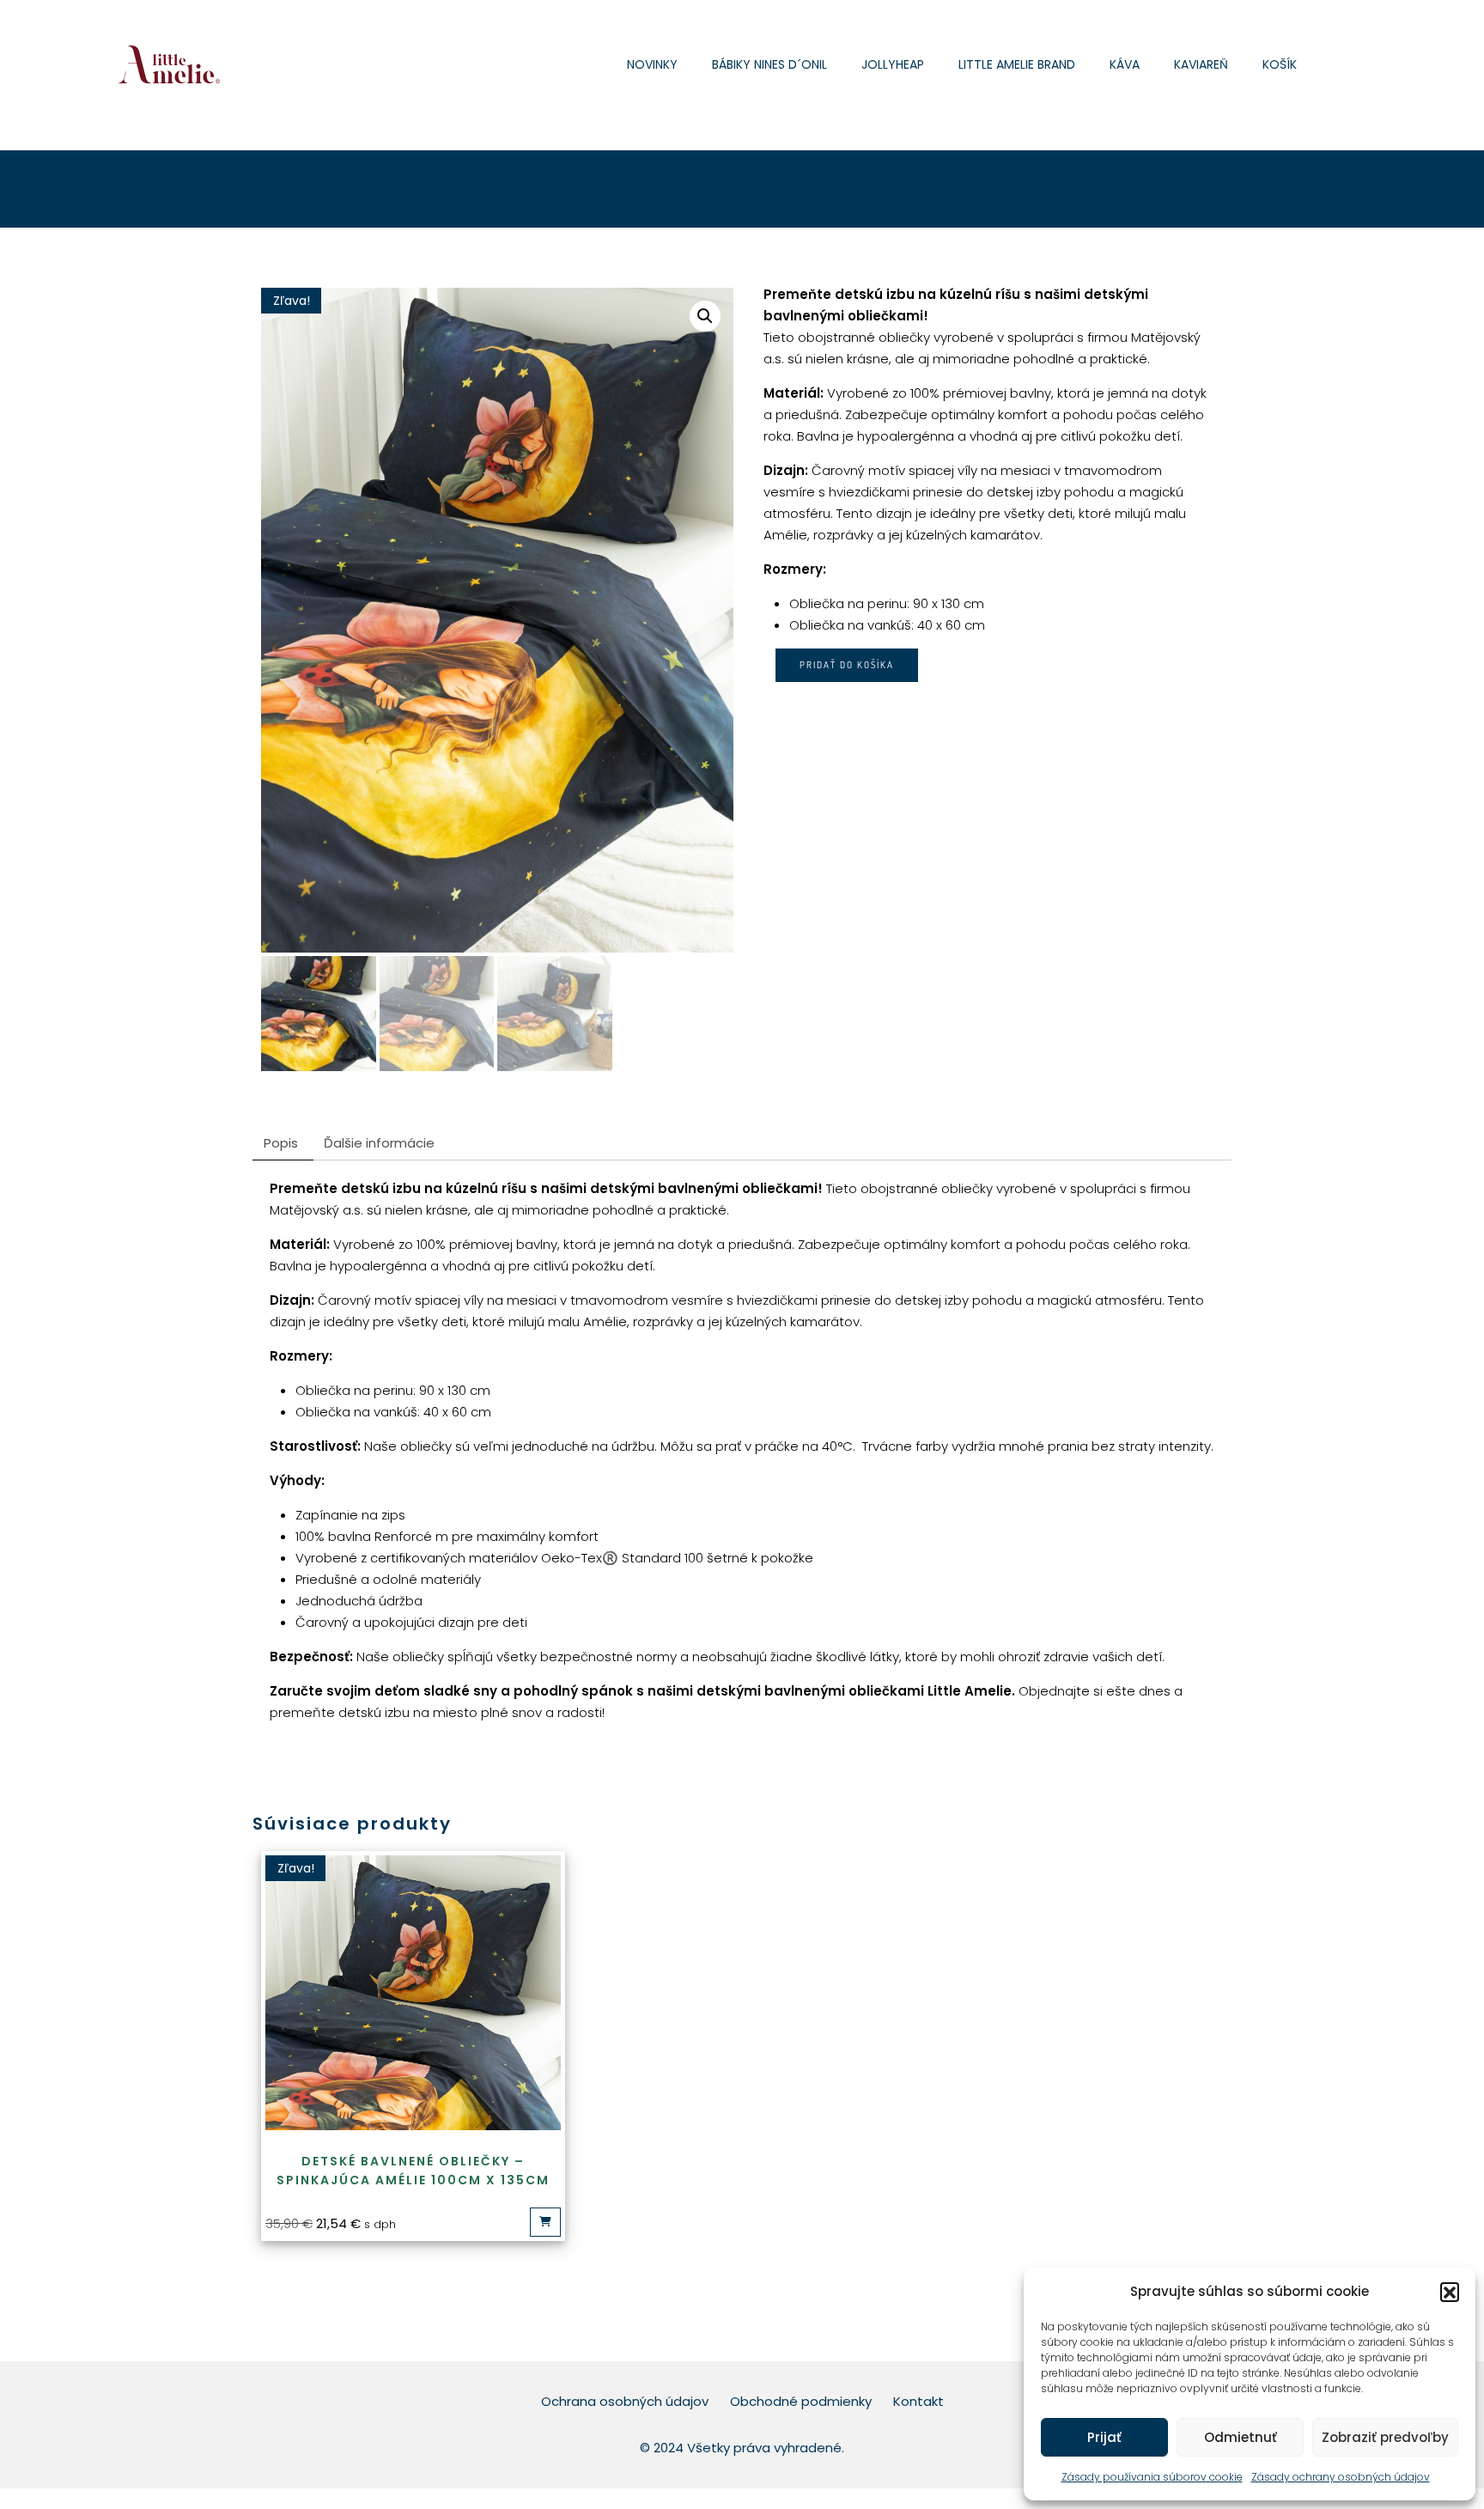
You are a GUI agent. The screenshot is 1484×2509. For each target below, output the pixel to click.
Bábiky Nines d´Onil (769, 64)
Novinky (652, 64)
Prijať (1104, 2437)
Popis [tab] (281, 1143)
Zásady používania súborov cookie (1152, 2477)
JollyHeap (893, 64)
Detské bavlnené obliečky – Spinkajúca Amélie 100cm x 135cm (413, 2171)
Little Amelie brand (1017, 64)
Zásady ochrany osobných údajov (1341, 2477)
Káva (1125, 64)
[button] (1450, 2292)
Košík (1280, 64)
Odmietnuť (1241, 2437)
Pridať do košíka (847, 665)
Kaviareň (1201, 64)
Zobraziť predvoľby (1385, 2437)
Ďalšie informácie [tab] (379, 1143)
